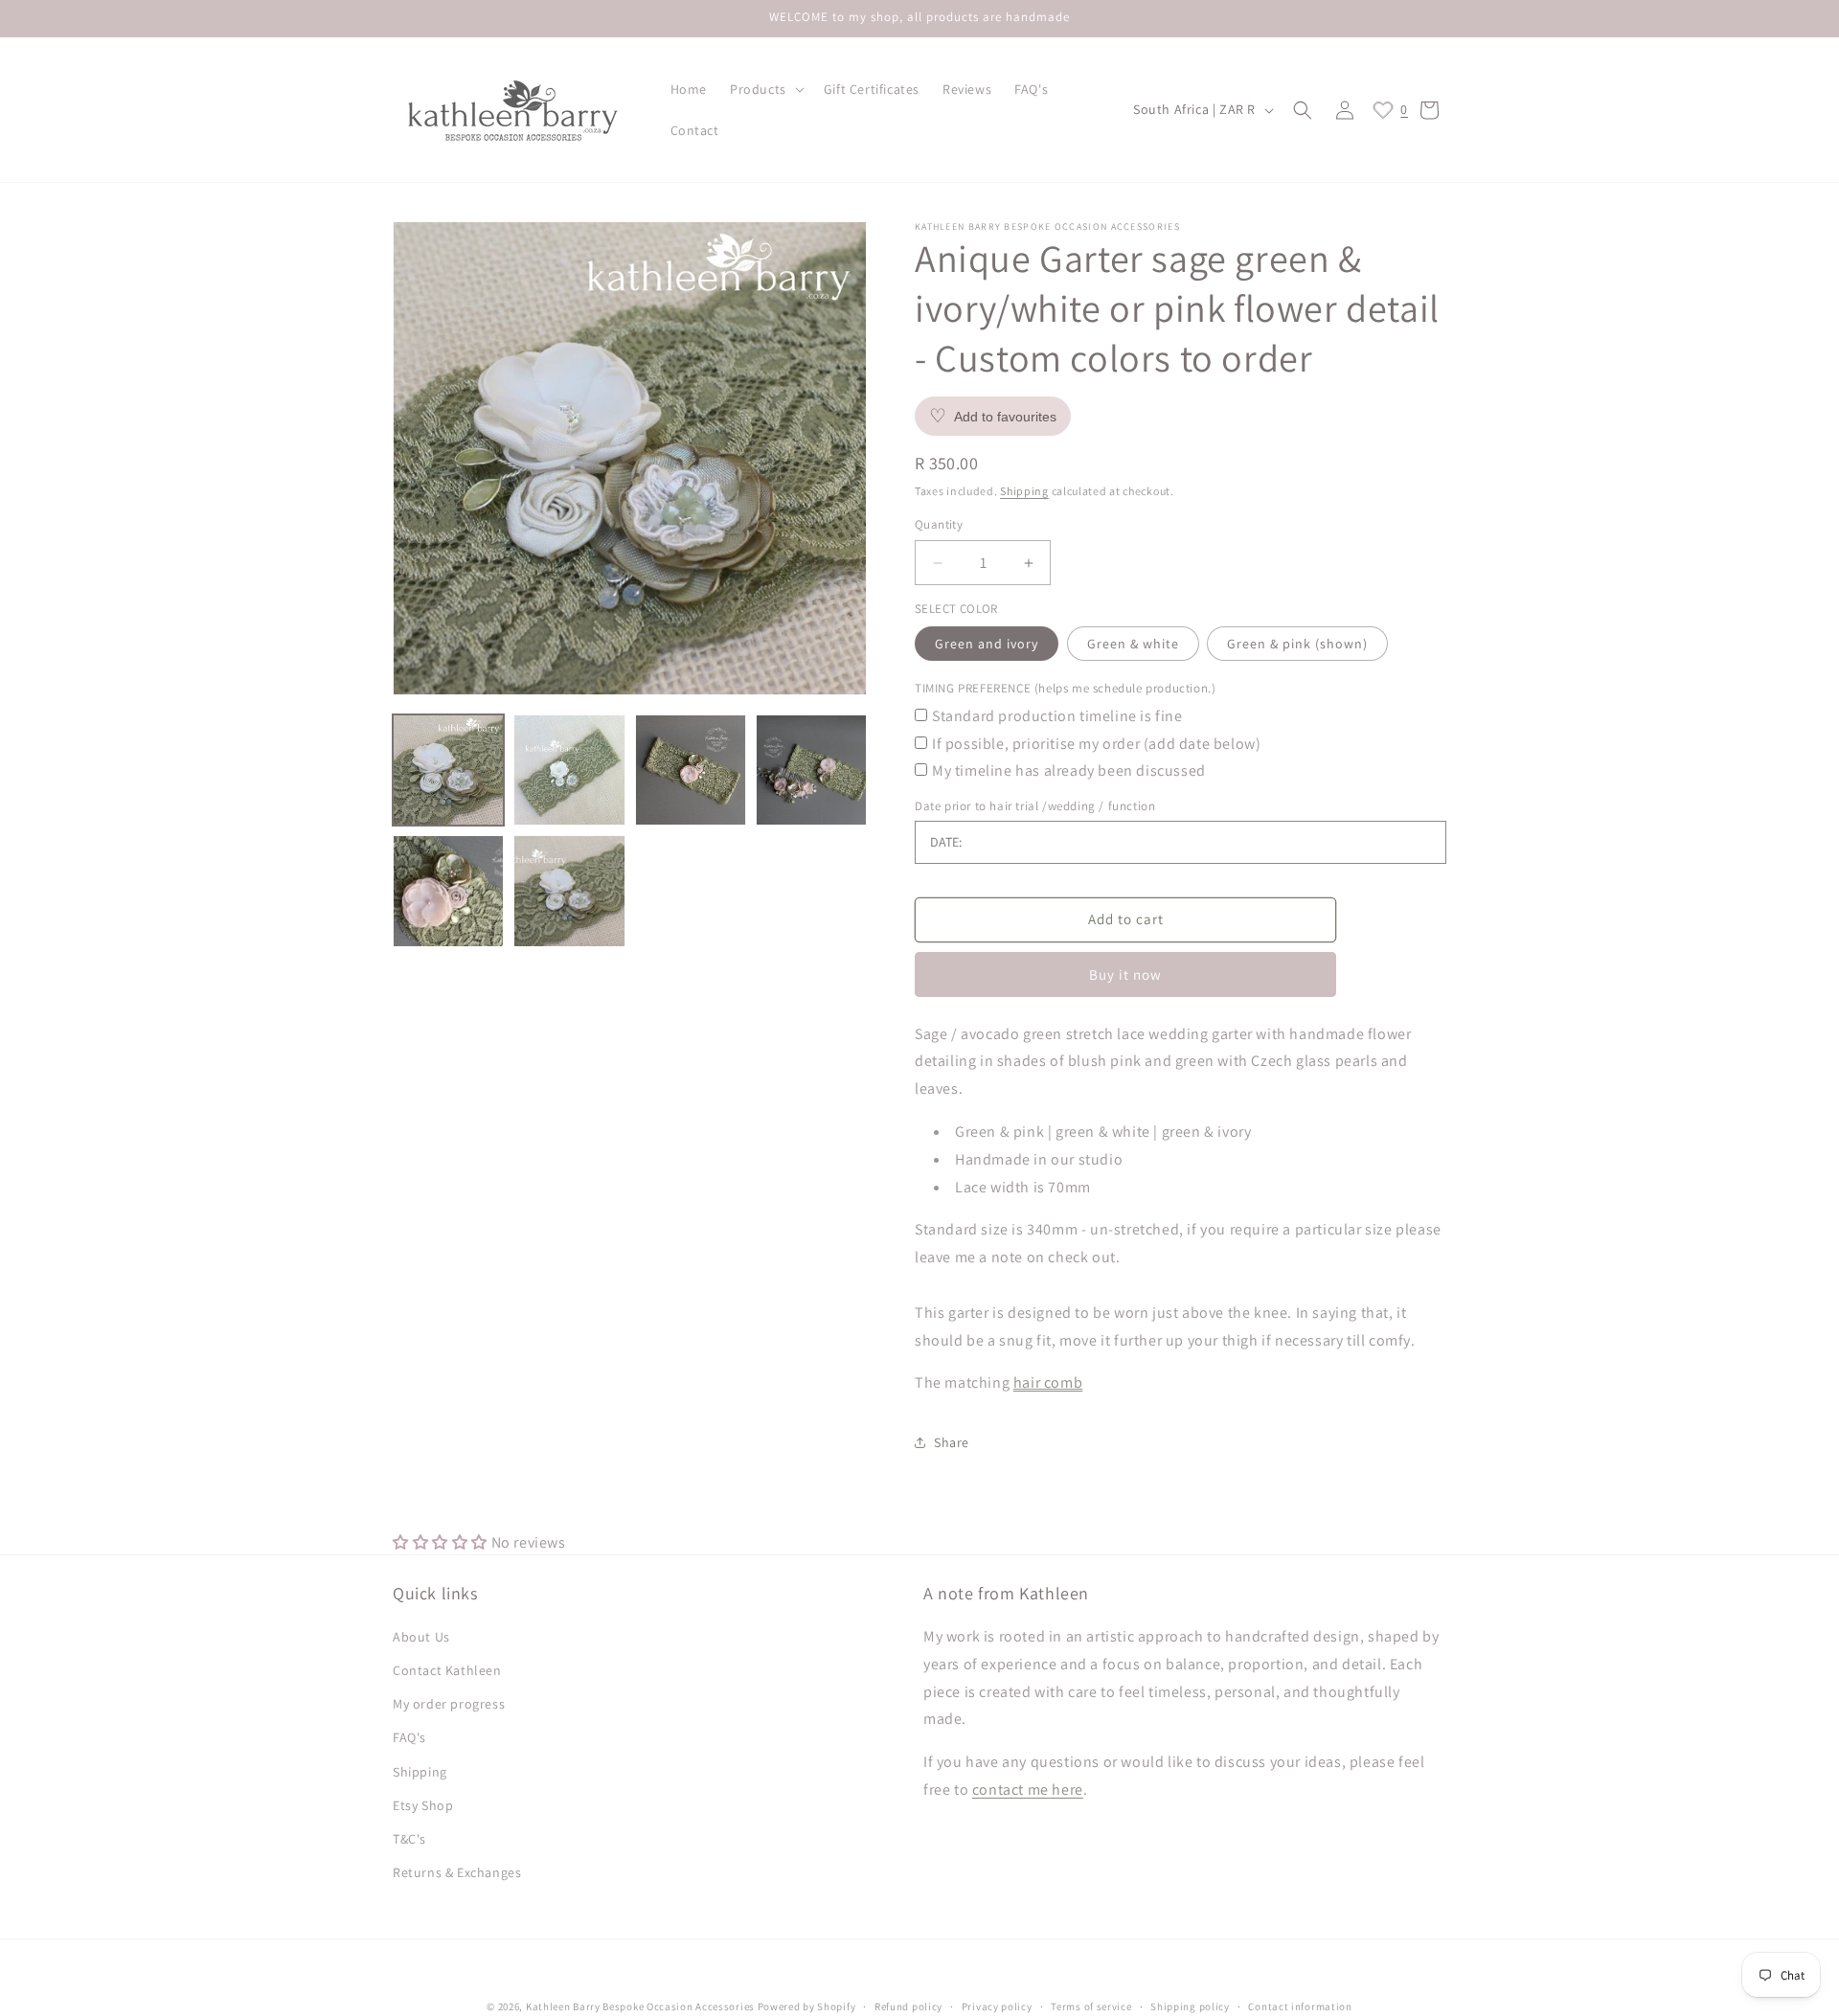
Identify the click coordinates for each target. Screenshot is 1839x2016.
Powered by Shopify (807, 2006)
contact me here (1028, 1789)
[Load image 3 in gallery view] (691, 770)
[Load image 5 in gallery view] (448, 891)
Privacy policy (997, 2005)
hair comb (1048, 1383)
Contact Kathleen (447, 1670)
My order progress (449, 1704)
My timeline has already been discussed (1069, 771)
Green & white (1133, 645)
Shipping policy (1190, 2005)
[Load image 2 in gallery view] (569, 770)
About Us (421, 1637)
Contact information (1300, 2005)
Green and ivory (987, 645)
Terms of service (1091, 2005)
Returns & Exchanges (457, 1872)
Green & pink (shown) (1297, 645)
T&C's (409, 1839)
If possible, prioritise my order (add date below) (1096, 744)
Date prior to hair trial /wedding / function (1035, 806)
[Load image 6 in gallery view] (569, 891)
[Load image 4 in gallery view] (811, 770)
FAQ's (409, 1738)
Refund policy (908, 2005)
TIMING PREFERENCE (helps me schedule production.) (1065, 689)
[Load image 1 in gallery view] (448, 770)
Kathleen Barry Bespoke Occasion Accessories (640, 2006)
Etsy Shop (423, 1805)
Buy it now (1125, 974)
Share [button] (952, 1442)
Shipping (1024, 491)
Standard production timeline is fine (1057, 716)
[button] (765, 89)
